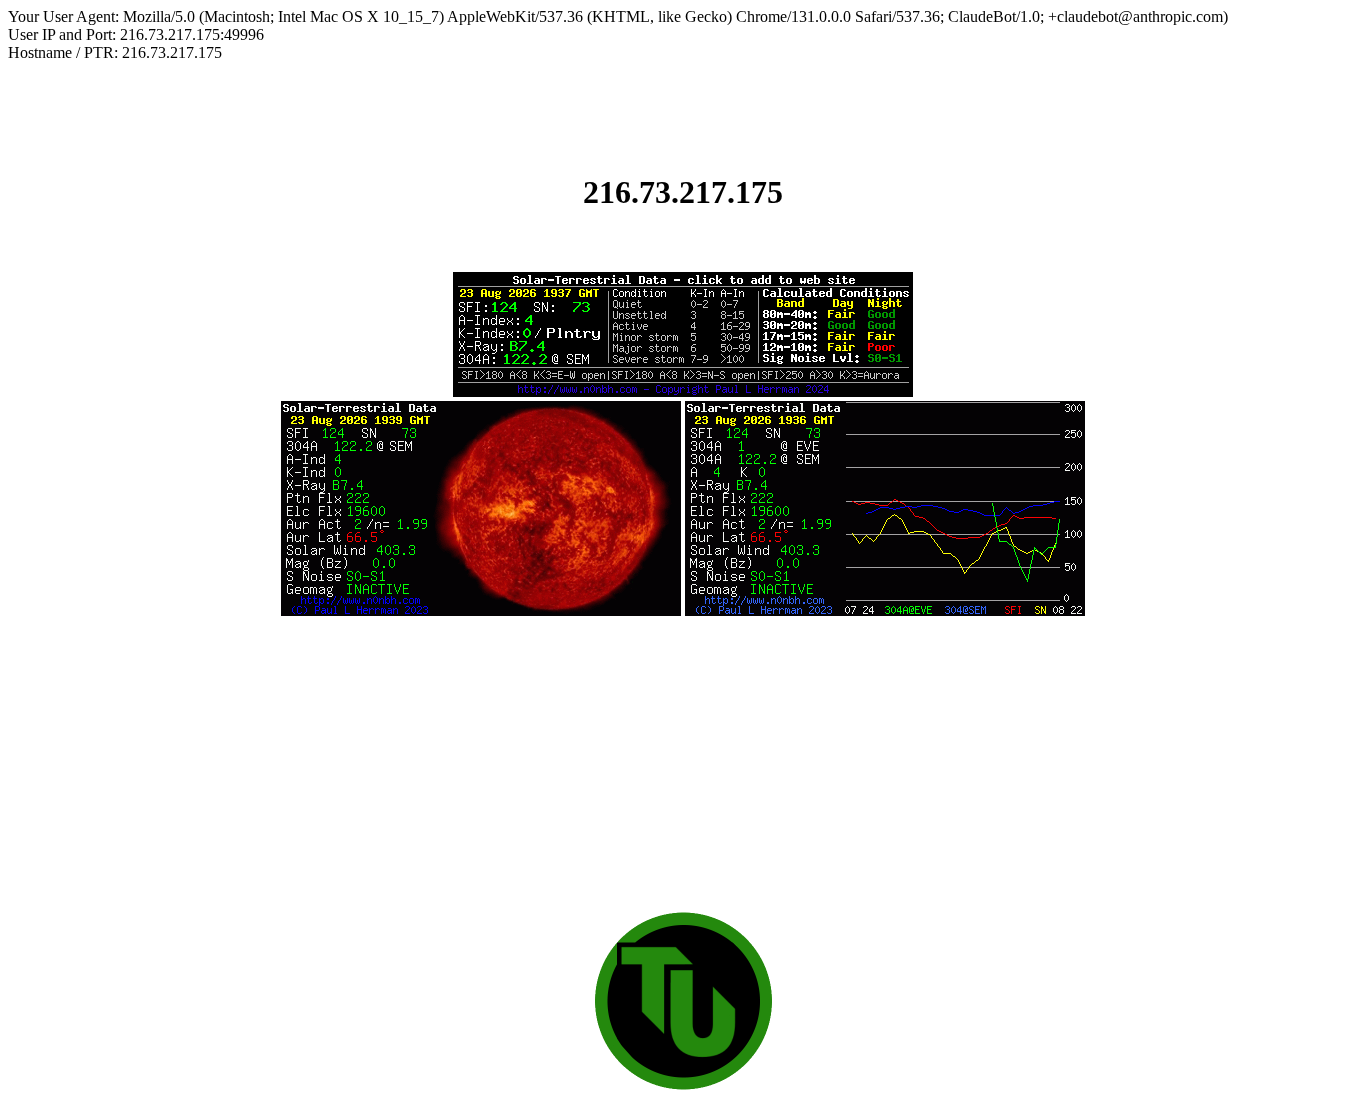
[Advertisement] (683, 760)
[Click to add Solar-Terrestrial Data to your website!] (683, 391)
